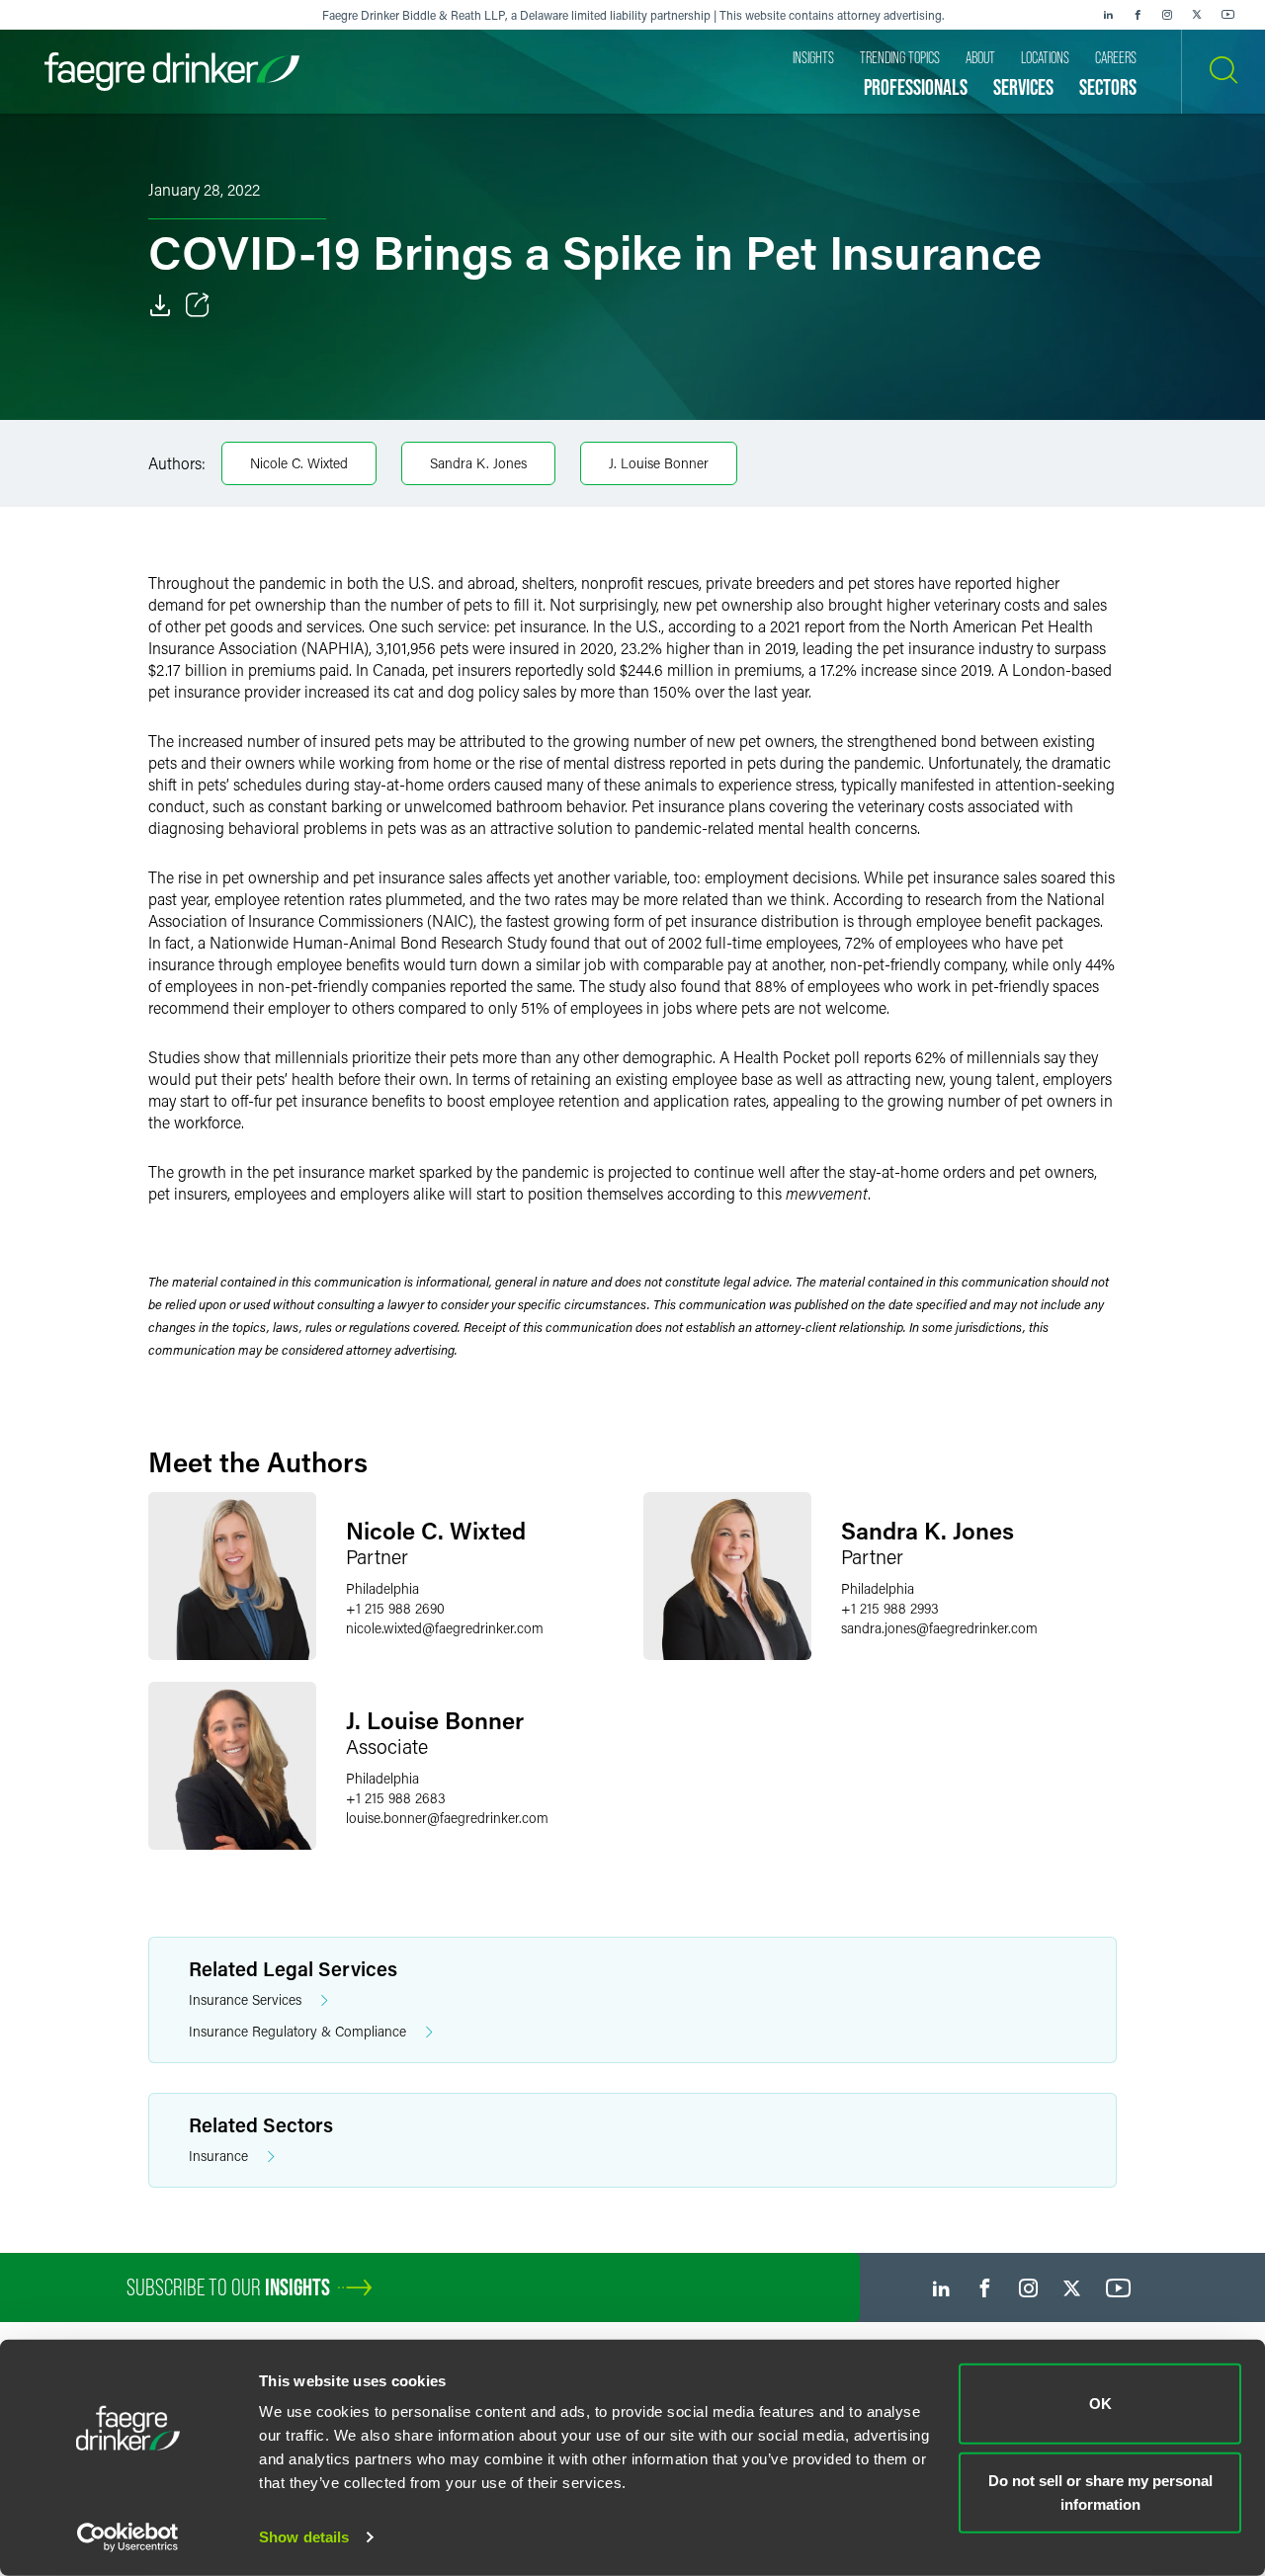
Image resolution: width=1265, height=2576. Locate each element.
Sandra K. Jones (478, 463)
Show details (304, 2537)
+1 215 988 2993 (890, 1608)
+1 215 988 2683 (396, 1798)
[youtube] (1228, 15)
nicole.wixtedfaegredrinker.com (445, 1628)
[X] (1197, 15)
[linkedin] (1108, 15)
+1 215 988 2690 (395, 1608)
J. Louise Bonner (659, 463)
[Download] (160, 305)
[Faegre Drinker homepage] (172, 72)
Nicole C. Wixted (299, 463)
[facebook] (1138, 15)
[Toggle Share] (198, 305)
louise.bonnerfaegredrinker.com (447, 1818)
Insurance (218, 2156)
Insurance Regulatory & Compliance (297, 2031)
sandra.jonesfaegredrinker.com (939, 1628)
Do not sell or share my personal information (1100, 2492)
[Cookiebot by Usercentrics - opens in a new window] (128, 2537)
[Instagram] (1167, 15)
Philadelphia (382, 1588)
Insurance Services (245, 1999)
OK (1100, 2404)
